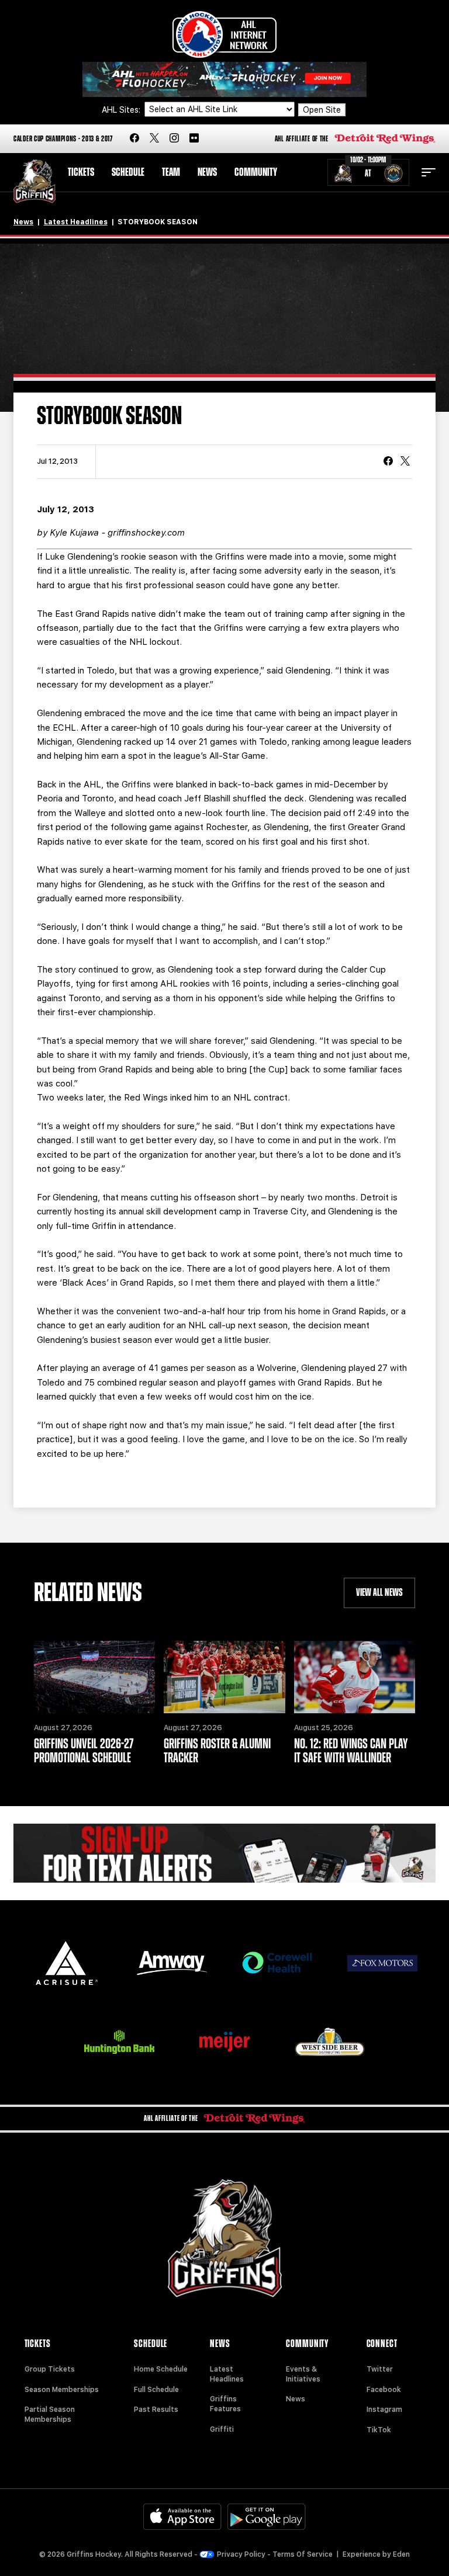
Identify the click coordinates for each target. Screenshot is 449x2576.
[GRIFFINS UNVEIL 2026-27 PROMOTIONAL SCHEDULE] (94, 1677)
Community (256, 172)
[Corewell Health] (277, 1963)
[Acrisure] (67, 1963)
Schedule (128, 172)
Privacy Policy (241, 2554)
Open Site (322, 110)
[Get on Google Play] (267, 2517)
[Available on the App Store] (182, 2517)
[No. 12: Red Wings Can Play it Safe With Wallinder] (355, 1677)
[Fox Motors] (382, 1963)
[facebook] (134, 139)
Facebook (384, 2390)
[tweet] (405, 462)
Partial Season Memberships (50, 2414)
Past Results (156, 2410)
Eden (401, 2554)
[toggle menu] (429, 172)
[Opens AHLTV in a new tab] (224, 79)
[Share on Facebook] (388, 462)
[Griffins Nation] (224, 1853)
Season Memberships (62, 2390)
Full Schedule (156, 2390)
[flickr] (194, 139)
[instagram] (174, 139)
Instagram (384, 2410)
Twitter (380, 2369)
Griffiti (222, 2429)
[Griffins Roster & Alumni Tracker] (224, 1677)
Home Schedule (161, 2369)
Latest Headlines (76, 222)
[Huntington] (119, 2042)
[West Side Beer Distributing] (330, 2042)
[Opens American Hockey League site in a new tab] (224, 34)
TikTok (379, 2430)
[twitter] (154, 139)
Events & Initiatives (303, 2374)
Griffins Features (225, 2404)
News (207, 172)
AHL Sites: (122, 110)
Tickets (81, 172)
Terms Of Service (303, 2554)
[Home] (34, 181)
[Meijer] (224, 2042)
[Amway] (172, 1963)
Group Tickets (50, 2369)
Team (171, 172)
